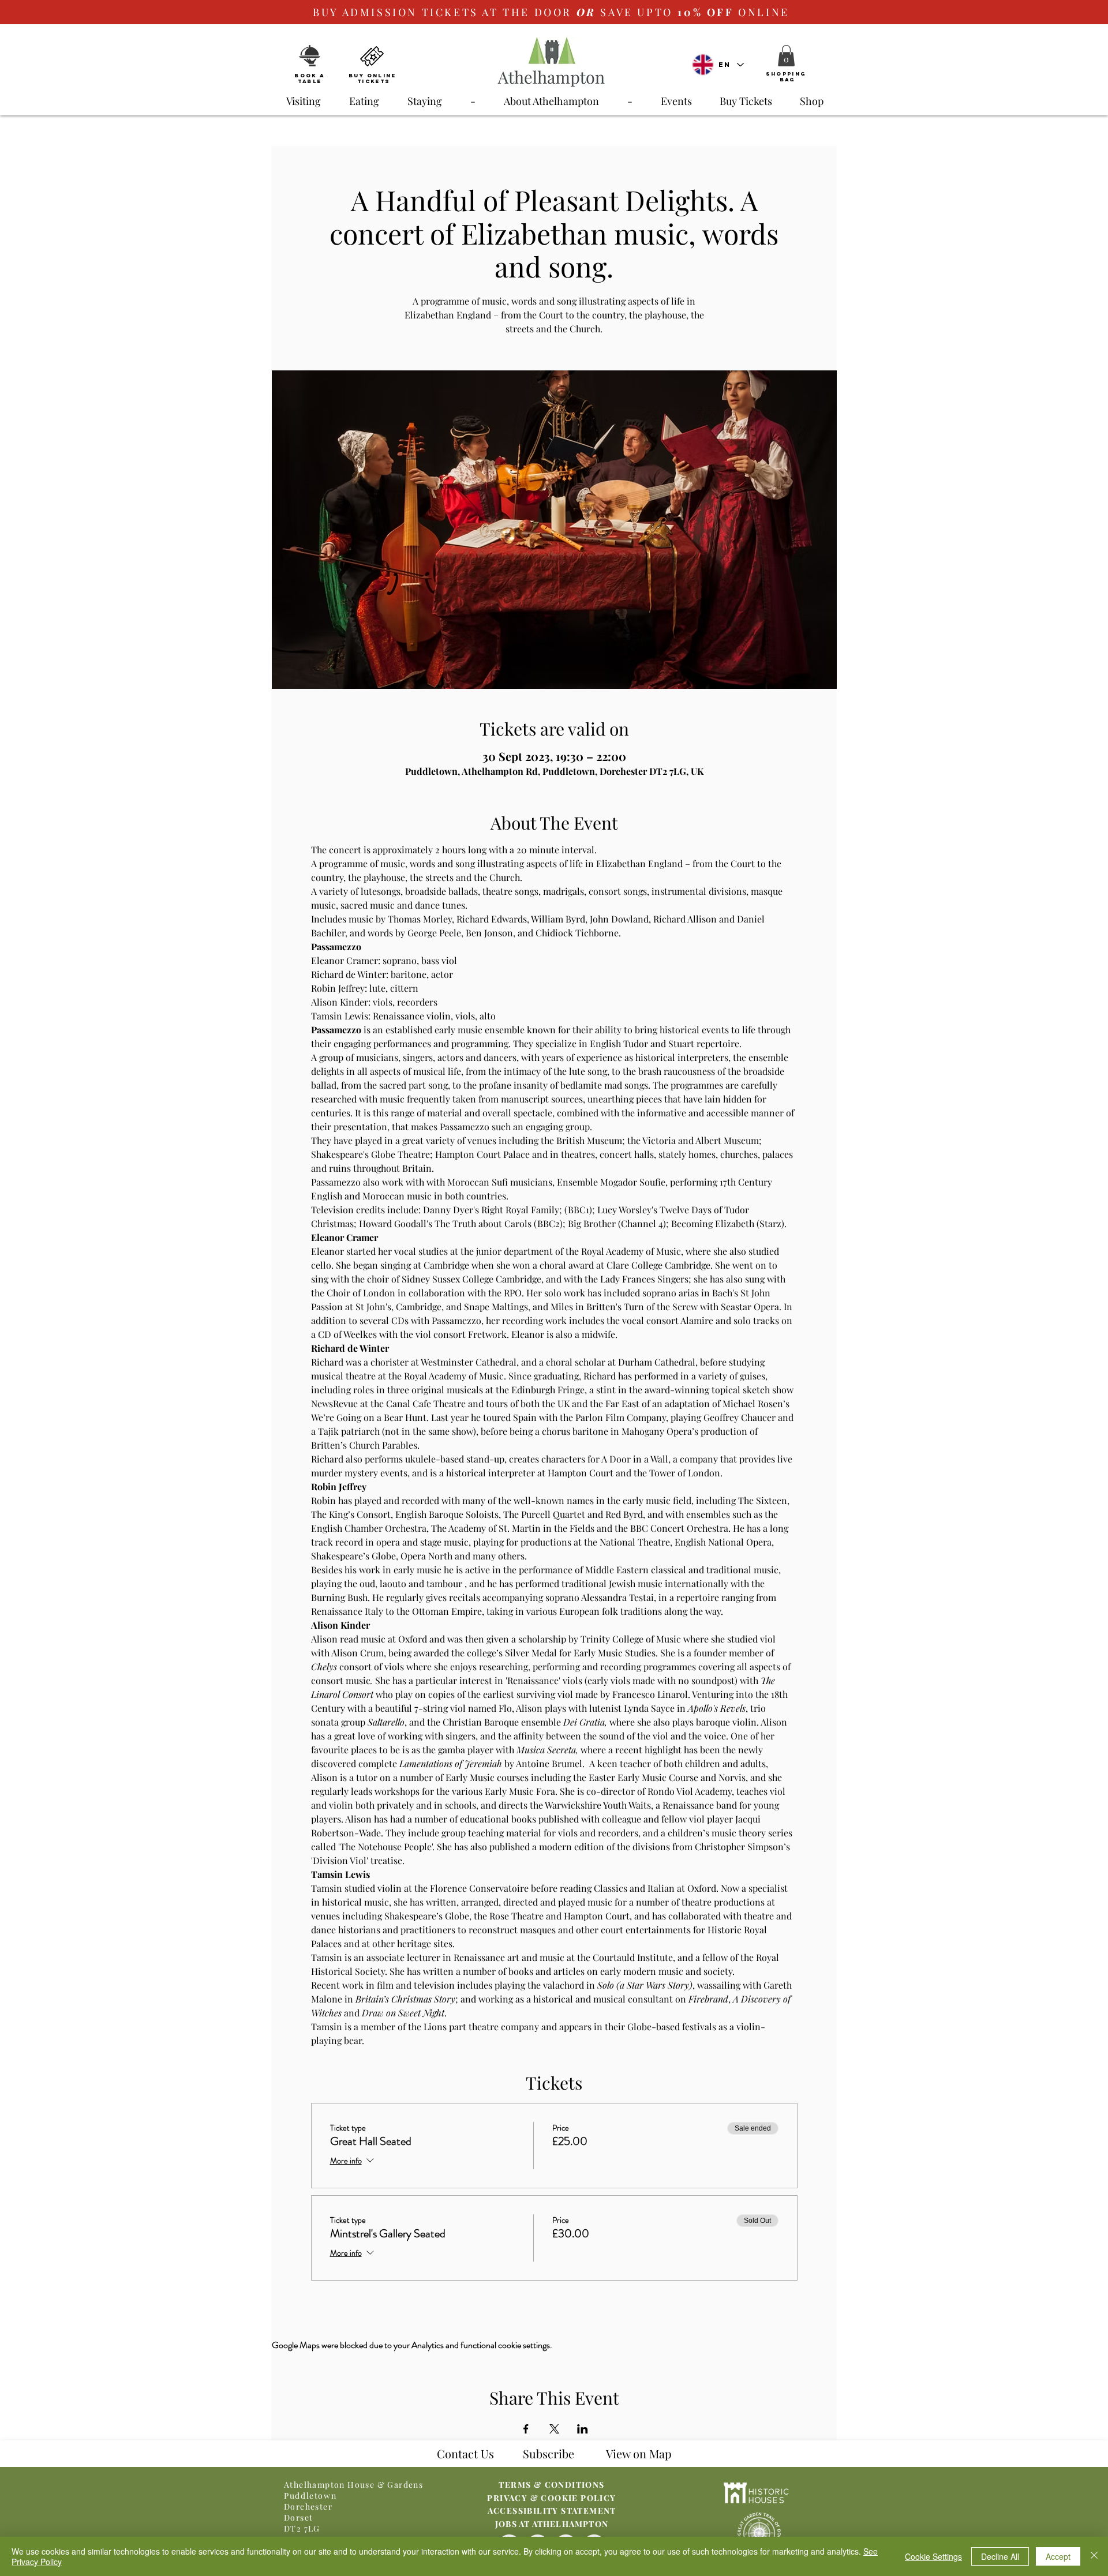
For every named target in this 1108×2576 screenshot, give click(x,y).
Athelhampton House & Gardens (353, 2485)
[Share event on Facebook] (526, 2429)
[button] (786, 56)
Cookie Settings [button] (933, 2556)
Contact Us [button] (465, 2453)
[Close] (1094, 2556)
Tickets (374, 81)
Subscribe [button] (549, 2453)
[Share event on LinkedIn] (583, 2429)
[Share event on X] (554, 2429)
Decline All (1000, 2556)
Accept (1058, 2556)
